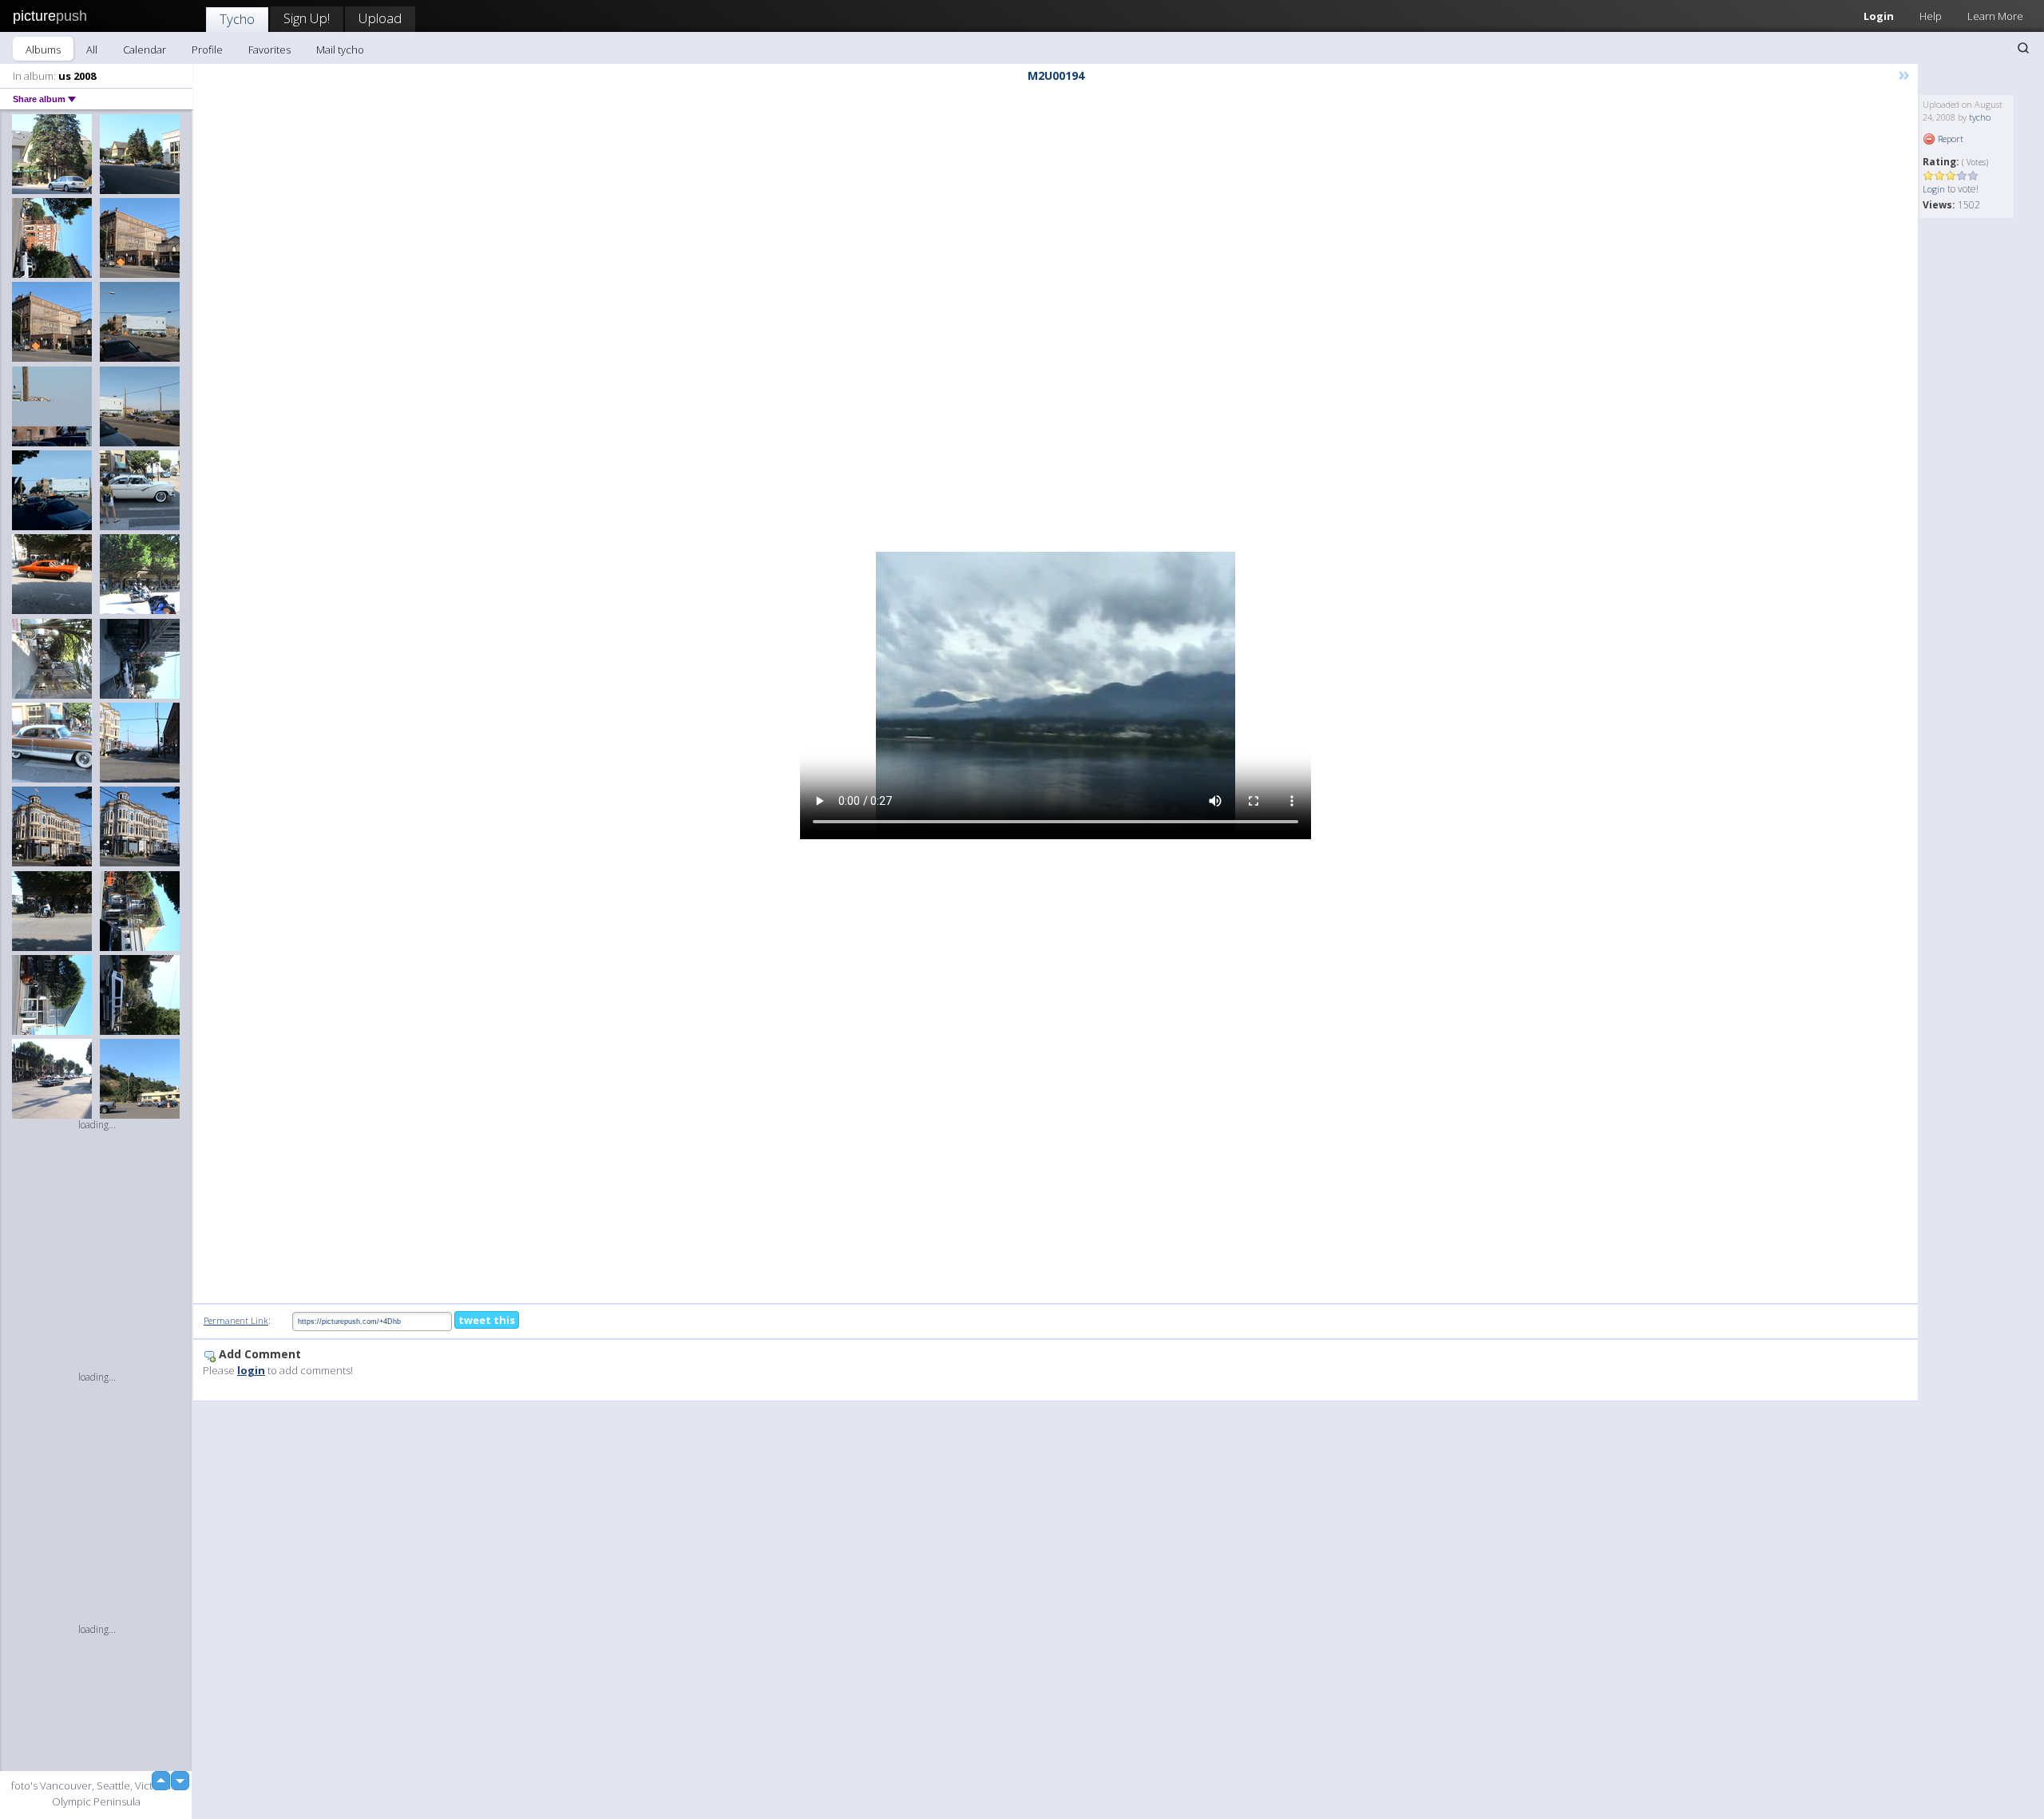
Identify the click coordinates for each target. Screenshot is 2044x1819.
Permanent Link (236, 1320)
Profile (207, 50)
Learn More (1995, 16)
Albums (43, 50)
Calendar (145, 50)
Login (1879, 16)
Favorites (269, 50)
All (92, 50)
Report (1949, 139)
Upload (380, 18)
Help (1931, 16)
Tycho (237, 19)
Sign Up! (307, 18)
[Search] (2023, 48)
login (251, 1370)
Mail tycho (340, 50)
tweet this (487, 1320)
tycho (1980, 117)
